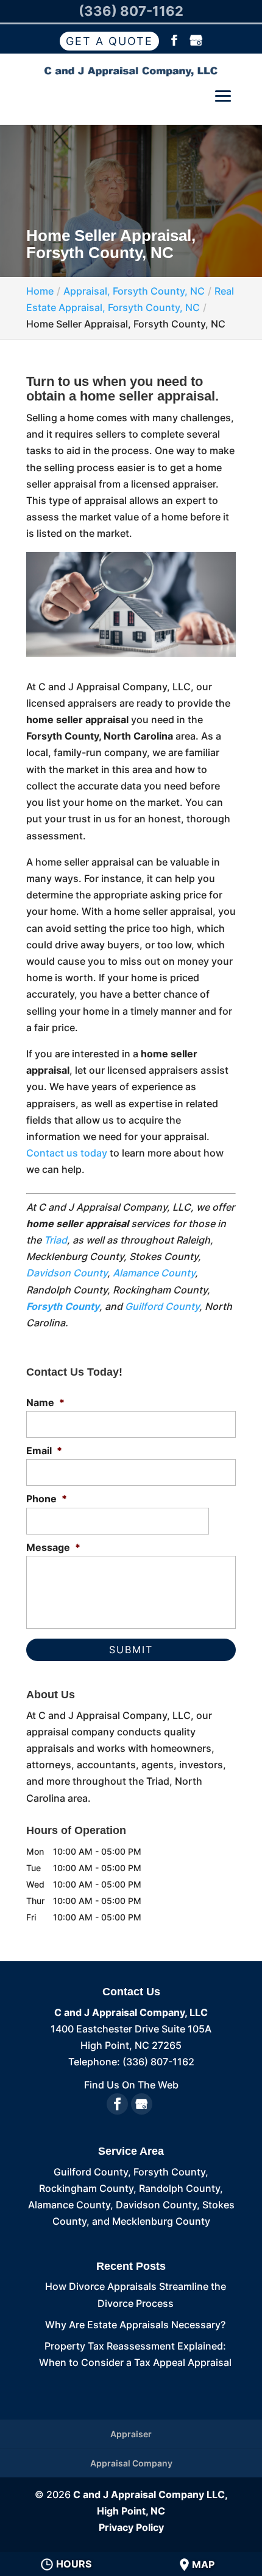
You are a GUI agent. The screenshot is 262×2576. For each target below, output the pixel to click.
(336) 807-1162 (131, 11)
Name (45, 1402)
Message (53, 1547)
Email (44, 1451)
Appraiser (131, 2434)
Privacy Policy (131, 2527)
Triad (55, 1240)
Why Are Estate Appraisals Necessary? (135, 2325)
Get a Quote (109, 41)
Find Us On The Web (131, 2085)
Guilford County (162, 1306)
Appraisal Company (131, 2463)
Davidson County (67, 1273)
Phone (47, 1499)
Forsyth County (63, 1306)
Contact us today (67, 1153)
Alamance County (154, 1273)
